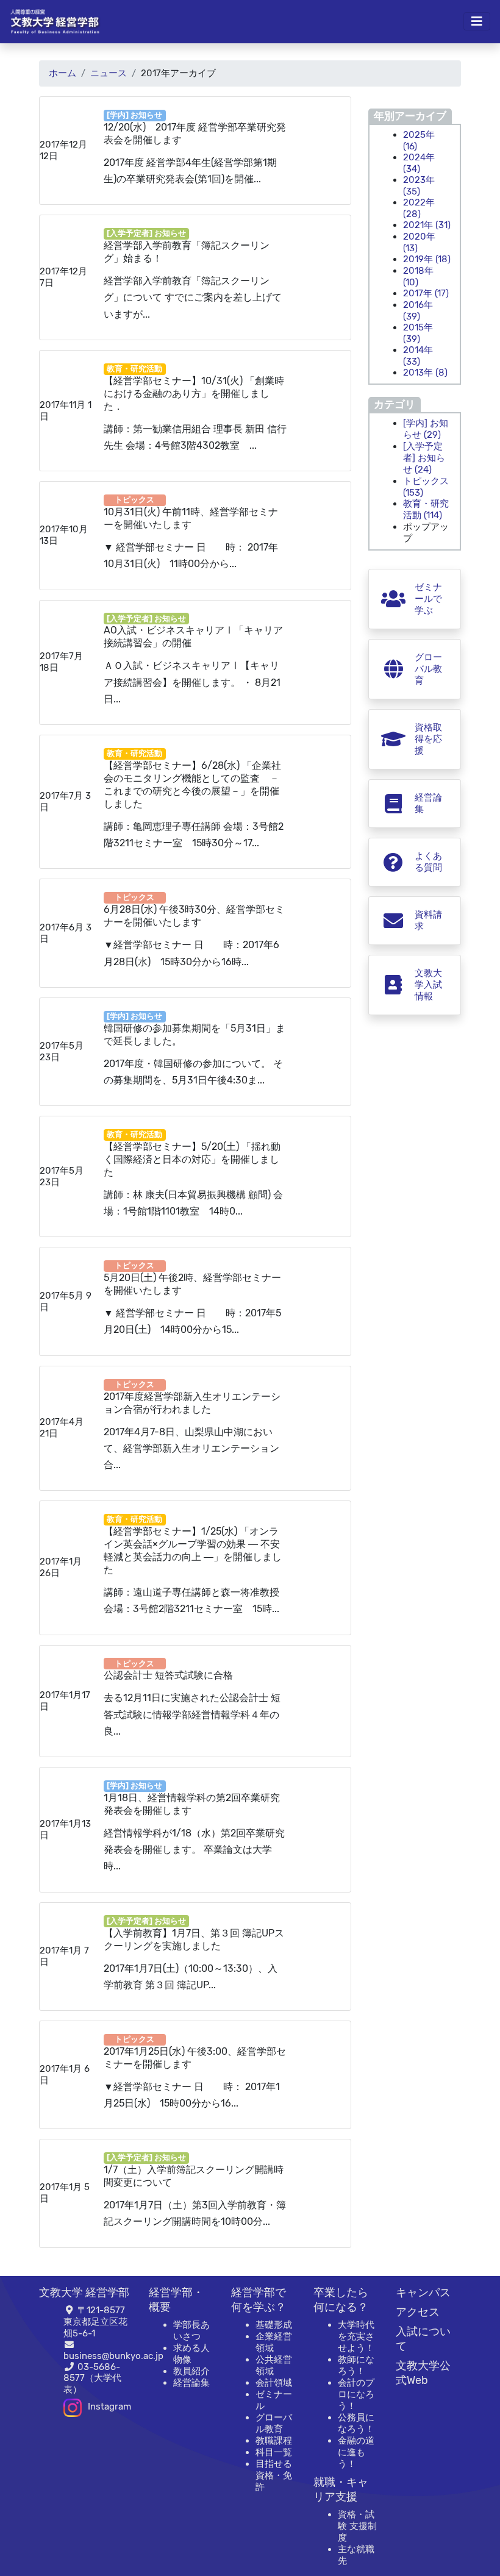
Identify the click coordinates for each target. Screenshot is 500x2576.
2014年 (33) (418, 356)
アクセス (418, 2312)
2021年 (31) (427, 225)
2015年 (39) (418, 333)
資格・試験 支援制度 (357, 2526)
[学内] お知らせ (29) (426, 429)
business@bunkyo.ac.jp (113, 2356)
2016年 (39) (418, 311)
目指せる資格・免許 (274, 2475)
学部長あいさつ (191, 2331)
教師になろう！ (356, 2365)
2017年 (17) (426, 293)
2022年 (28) (419, 208)
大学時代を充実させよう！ (356, 2336)
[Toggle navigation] (477, 21)
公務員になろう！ (356, 2423)
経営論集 (191, 2383)
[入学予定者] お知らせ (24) (424, 458)
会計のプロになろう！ (356, 2394)
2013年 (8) (425, 373)
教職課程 (274, 2441)
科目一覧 (274, 2452)
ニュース (109, 73)
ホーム (62, 73)
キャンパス (423, 2292)
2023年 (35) (419, 186)
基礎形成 (274, 2325)
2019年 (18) (427, 259)
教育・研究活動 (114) (426, 509)
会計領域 (274, 2383)
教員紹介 (191, 2371)
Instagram (109, 2407)
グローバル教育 (274, 2423)
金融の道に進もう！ (356, 2452)
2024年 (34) (419, 163)
